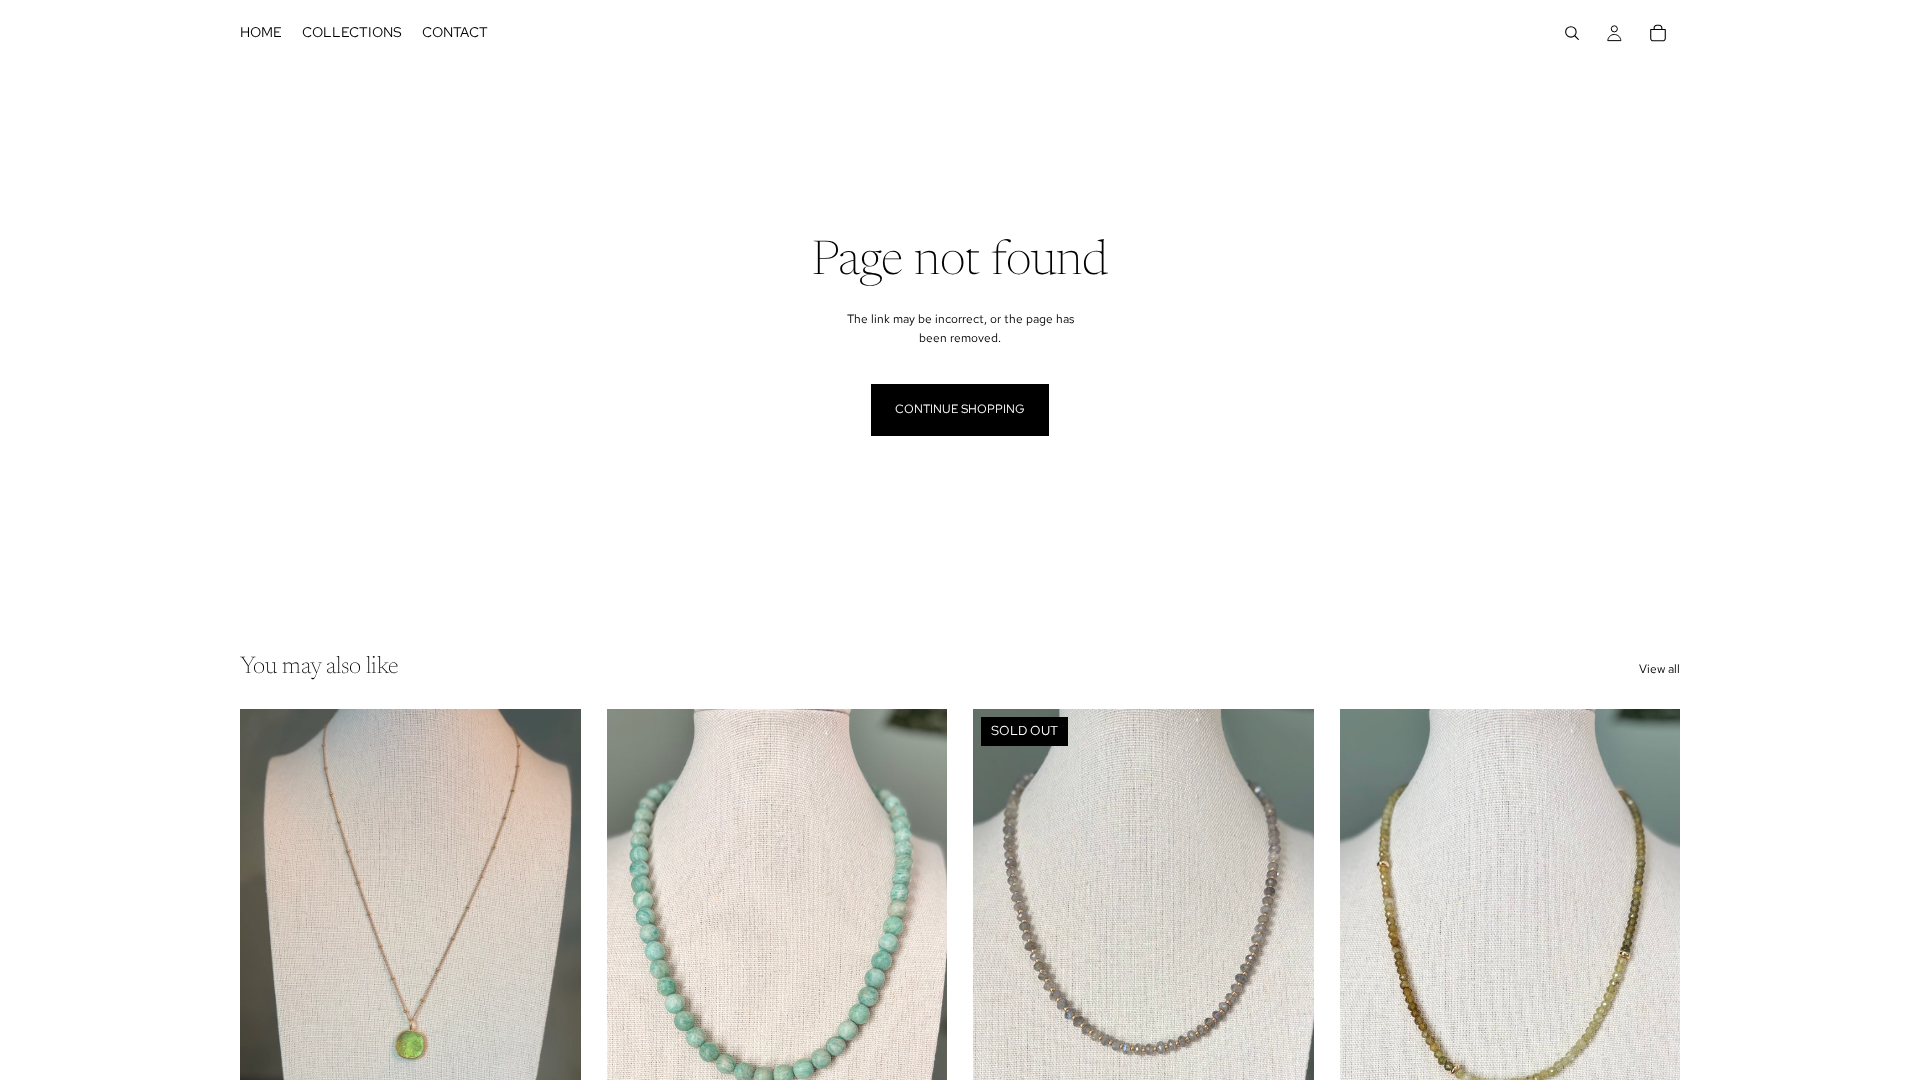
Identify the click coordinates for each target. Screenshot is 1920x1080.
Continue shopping (960, 409)
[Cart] (1658, 33)
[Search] (1572, 33)
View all (1659, 669)
